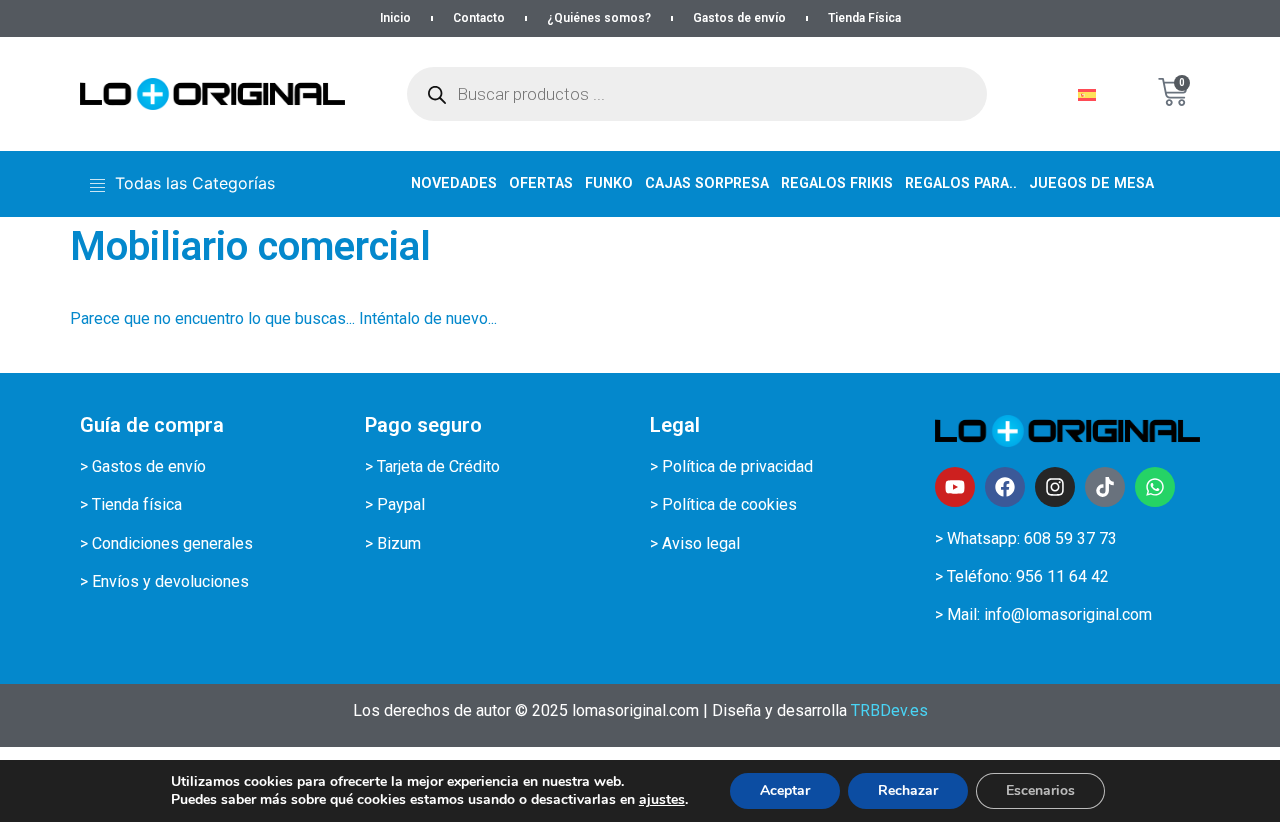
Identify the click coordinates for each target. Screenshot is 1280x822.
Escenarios (1040, 790)
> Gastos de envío (143, 466)
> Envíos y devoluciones (164, 581)
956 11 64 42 (1062, 576)
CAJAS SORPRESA (707, 183)
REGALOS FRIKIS (837, 183)
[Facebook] (1005, 487)
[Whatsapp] (1155, 487)
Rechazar (908, 790)
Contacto (479, 18)
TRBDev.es (889, 710)
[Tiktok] (1105, 487)
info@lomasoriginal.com (1068, 614)
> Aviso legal (695, 543)
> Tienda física (131, 504)
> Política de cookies (723, 504)
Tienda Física (864, 18)
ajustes (662, 800)
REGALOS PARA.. (961, 183)
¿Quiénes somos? (599, 18)
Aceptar (785, 790)
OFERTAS (541, 183)
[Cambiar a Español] (1087, 94)
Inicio (395, 18)
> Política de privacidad (731, 466)
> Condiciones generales (166, 543)
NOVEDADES (454, 183)
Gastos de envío (739, 18)
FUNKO (609, 183)
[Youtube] (955, 487)
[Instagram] (1055, 487)
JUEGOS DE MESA (1091, 183)
